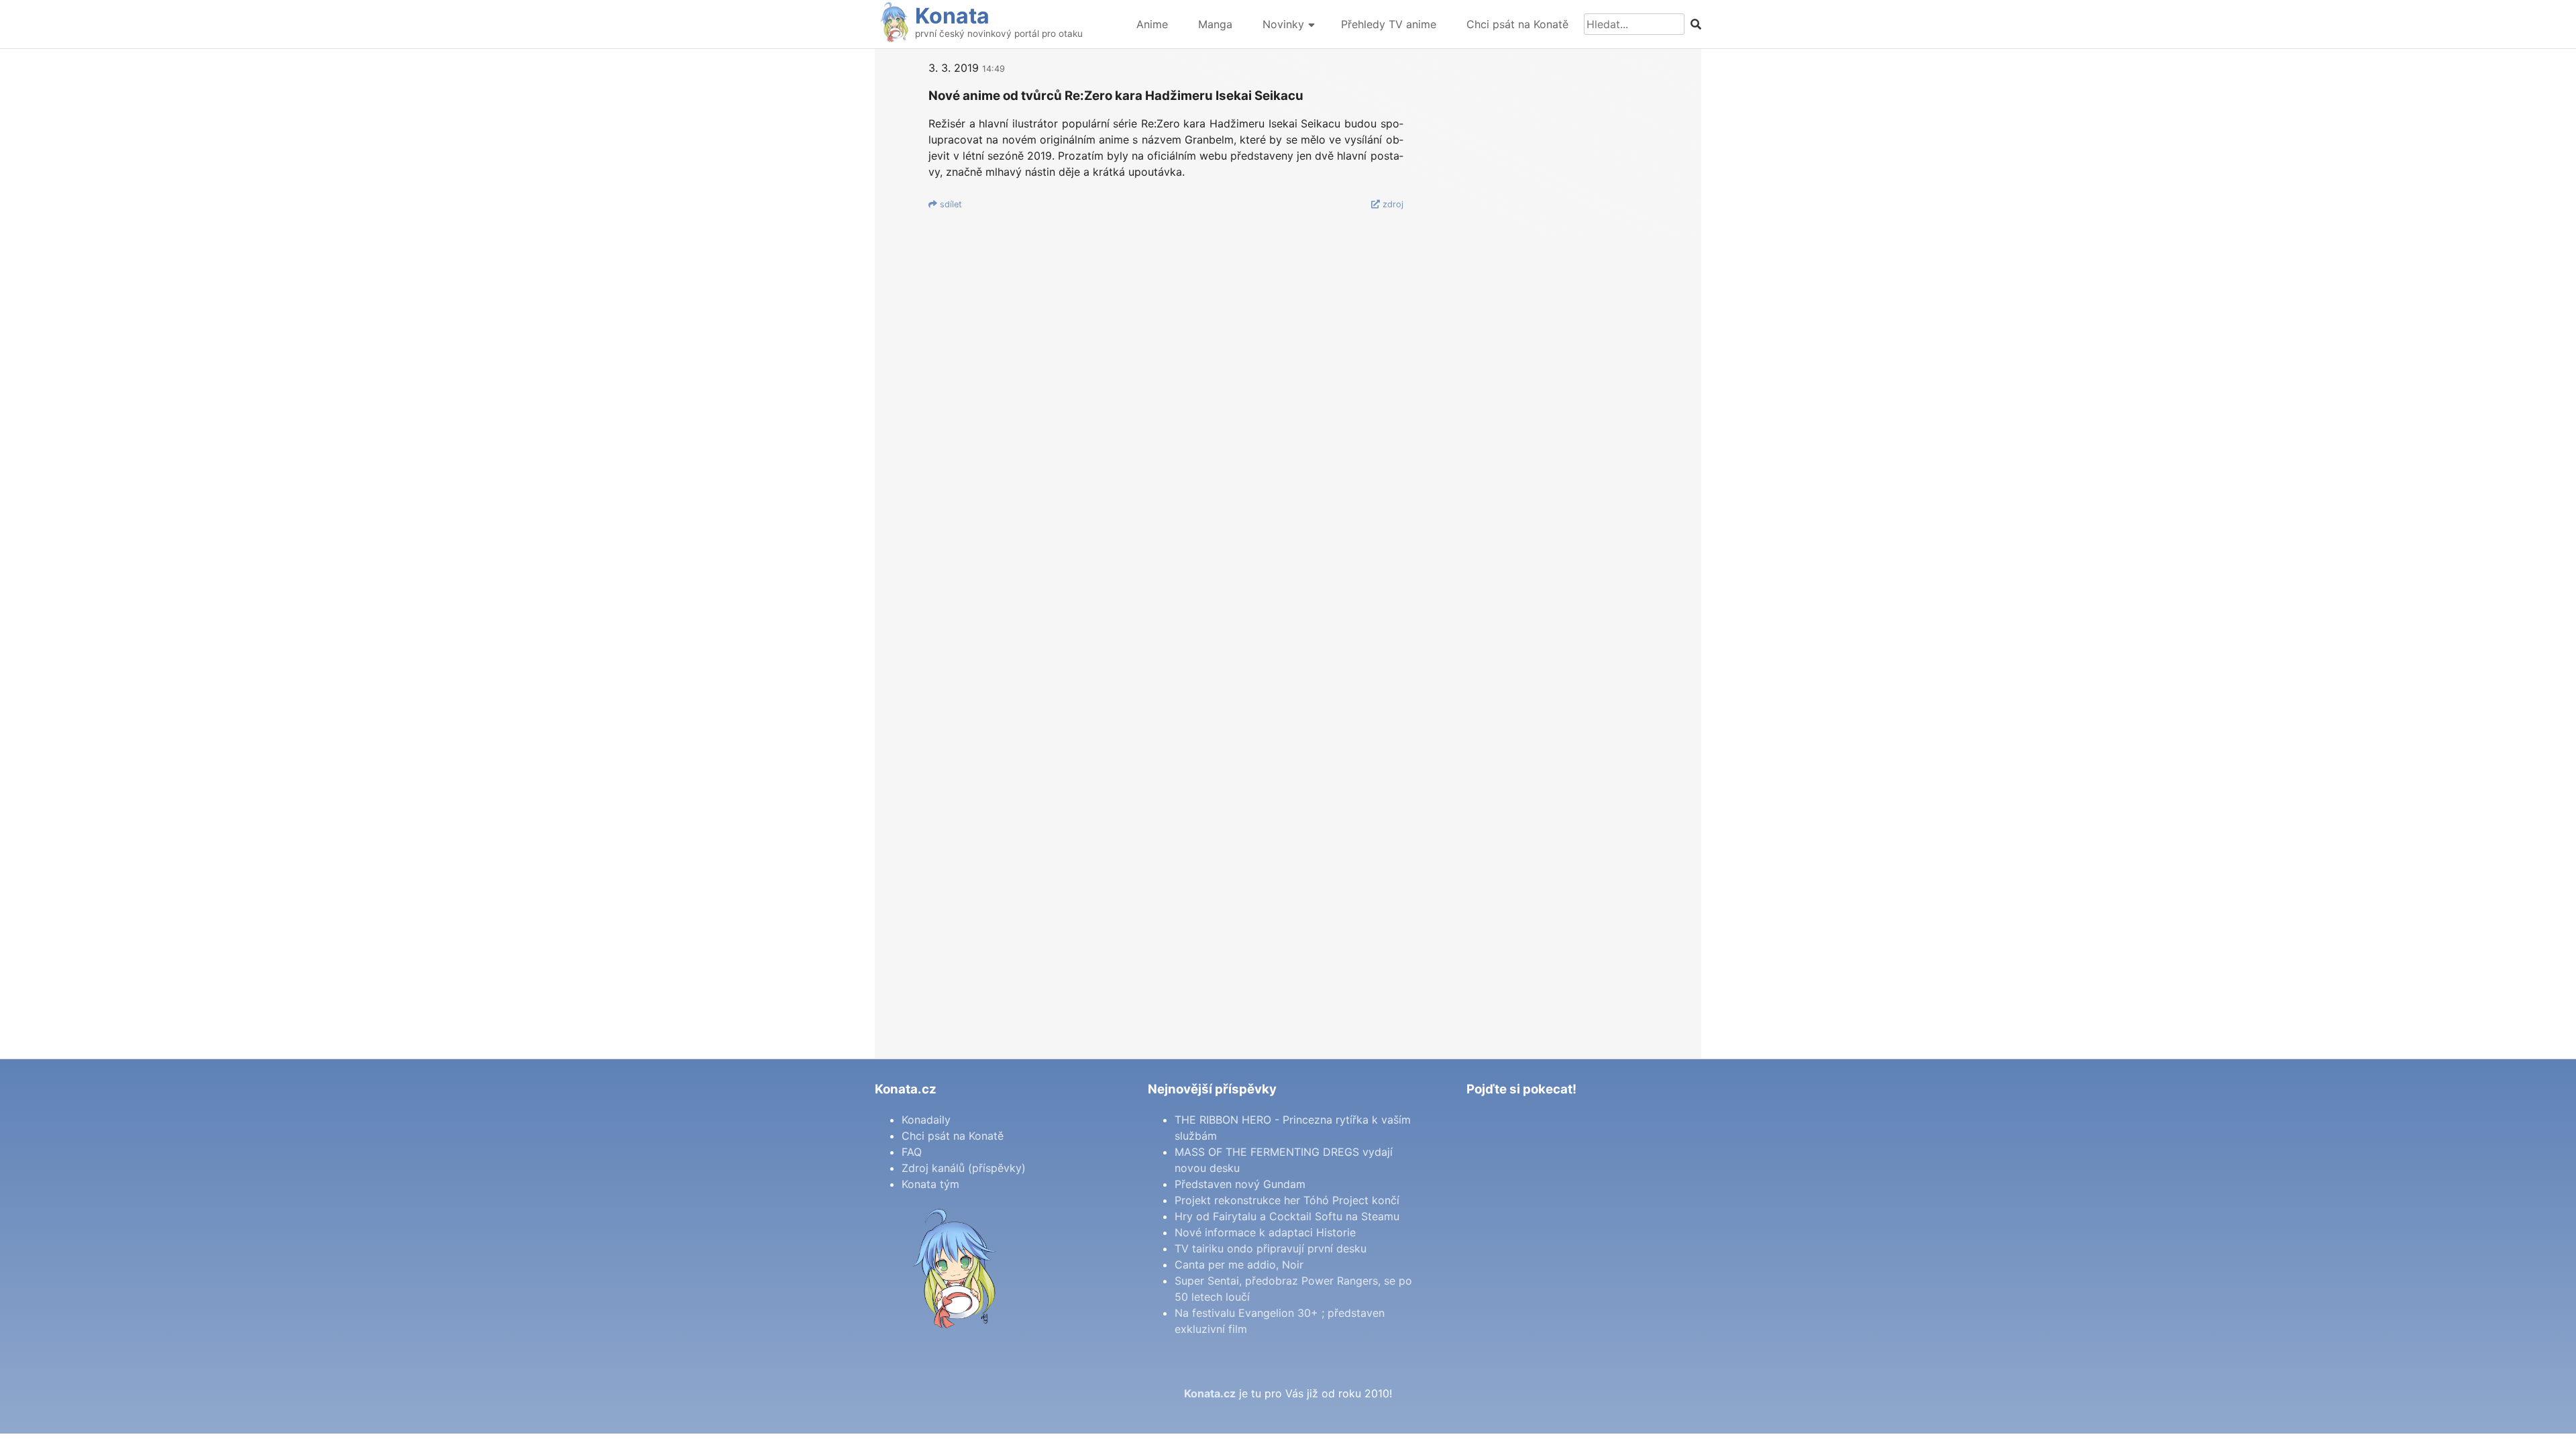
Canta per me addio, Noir (1239, 1265)
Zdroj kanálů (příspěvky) (964, 1168)
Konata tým (930, 1184)
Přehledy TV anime (1389, 24)
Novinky (1283, 24)
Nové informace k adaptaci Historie (1265, 1232)
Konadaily (926, 1120)
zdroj (1392, 204)
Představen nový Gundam (1240, 1184)
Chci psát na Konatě (1517, 24)
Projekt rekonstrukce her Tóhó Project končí (1287, 1200)
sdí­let (950, 204)
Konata (952, 16)
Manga (1215, 24)
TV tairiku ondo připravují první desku (1271, 1248)
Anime (1152, 24)
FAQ (912, 1152)
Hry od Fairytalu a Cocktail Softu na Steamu (1287, 1216)
